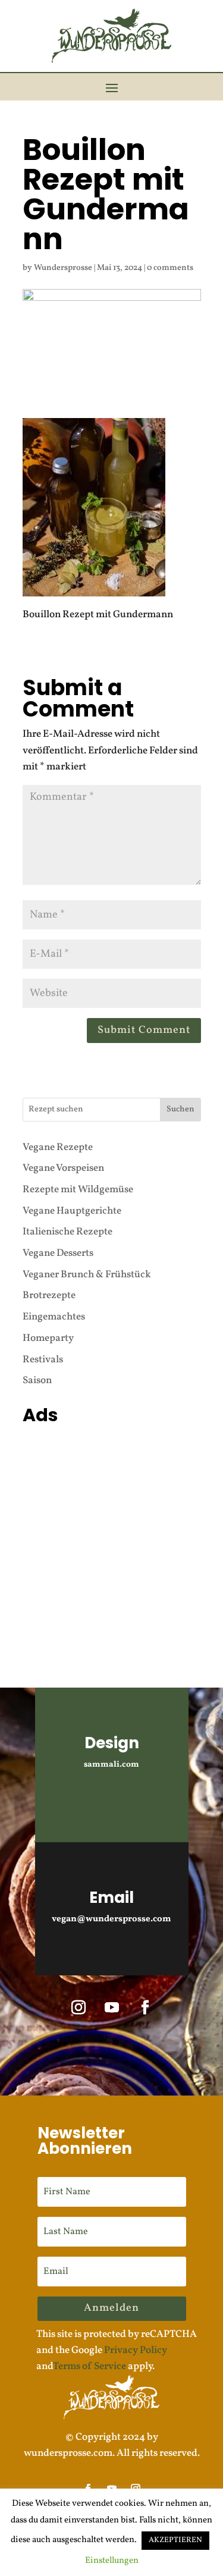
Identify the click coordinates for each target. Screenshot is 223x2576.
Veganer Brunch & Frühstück (87, 1275)
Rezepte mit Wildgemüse (78, 1190)
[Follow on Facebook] (145, 2008)
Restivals (43, 1360)
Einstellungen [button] (112, 2561)
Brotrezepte (49, 1295)
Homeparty (48, 1338)
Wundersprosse (63, 268)
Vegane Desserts (58, 1253)
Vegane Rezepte (58, 1147)
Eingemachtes (54, 1317)
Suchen (180, 1109)
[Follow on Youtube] (112, 2008)
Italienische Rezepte (67, 1232)
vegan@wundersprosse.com (111, 1919)
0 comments (170, 268)
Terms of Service (89, 2366)
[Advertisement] (111, 1542)
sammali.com (111, 1765)
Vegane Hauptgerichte (72, 1211)
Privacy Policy (136, 2350)
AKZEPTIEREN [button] (175, 2540)
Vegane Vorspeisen (63, 1168)
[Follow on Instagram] (78, 2008)
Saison (37, 1380)
